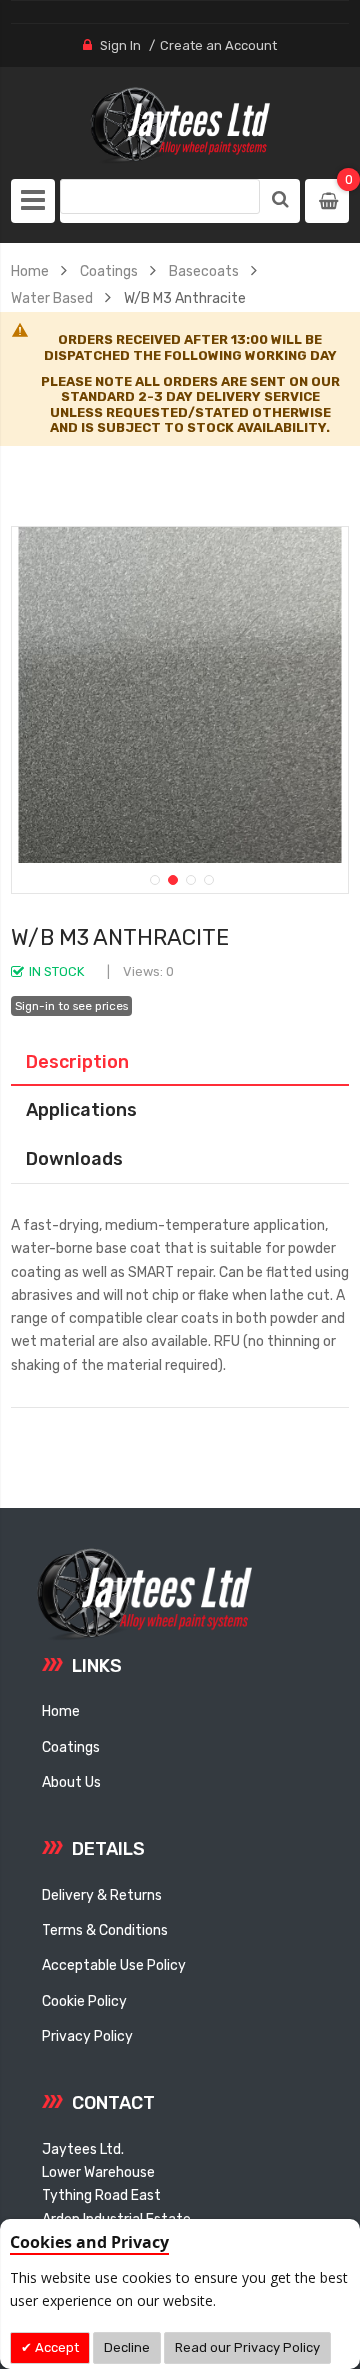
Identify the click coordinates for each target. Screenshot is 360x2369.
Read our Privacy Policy (247, 2347)
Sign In (120, 45)
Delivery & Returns (102, 1895)
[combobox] (160, 196)
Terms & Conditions (105, 1930)
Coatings (109, 271)
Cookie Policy (84, 2001)
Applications (81, 1109)
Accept (55, 2347)
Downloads (74, 1158)
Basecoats (204, 271)
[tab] (180, 1062)
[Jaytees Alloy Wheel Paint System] (180, 125)
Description (77, 1061)
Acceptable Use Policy (114, 1965)
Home (30, 271)
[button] (153, 878)
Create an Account (218, 45)
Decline (127, 2347)
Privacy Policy (87, 2036)
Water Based (52, 298)
